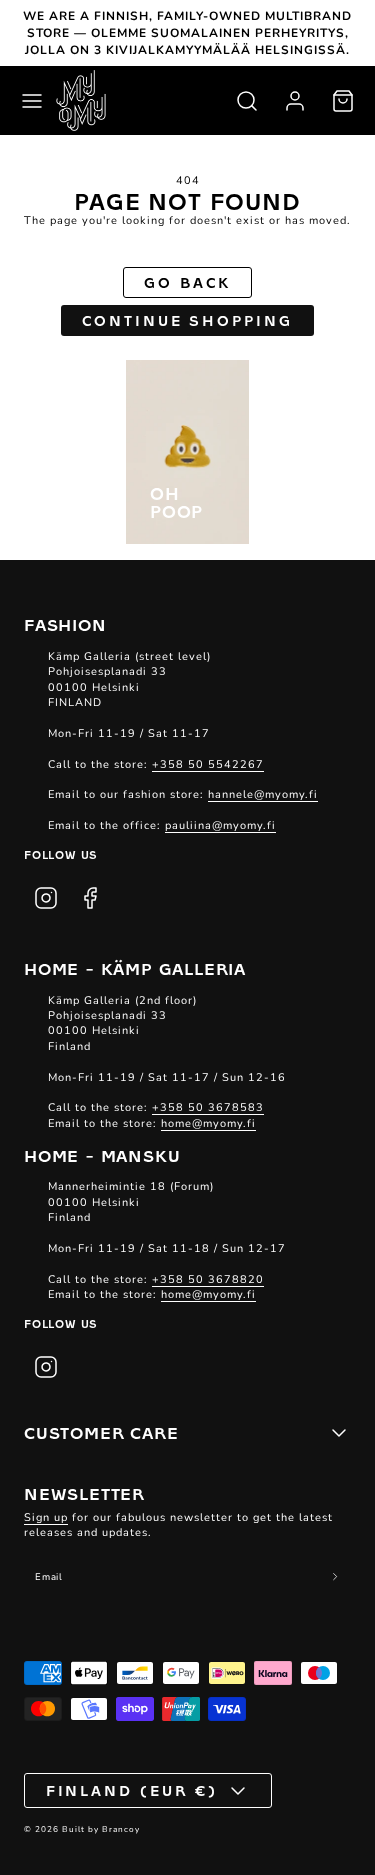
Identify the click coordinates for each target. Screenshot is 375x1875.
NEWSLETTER (84, 1493)
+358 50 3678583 (208, 1107)
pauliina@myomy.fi (220, 825)
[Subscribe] (335, 1577)
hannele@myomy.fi (263, 794)
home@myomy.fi (208, 1123)
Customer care (101, 1432)
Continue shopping (187, 320)
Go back (187, 282)
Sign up (46, 1517)
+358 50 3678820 (208, 1279)
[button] (32, 101)
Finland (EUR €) (132, 1790)
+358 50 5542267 (208, 764)
